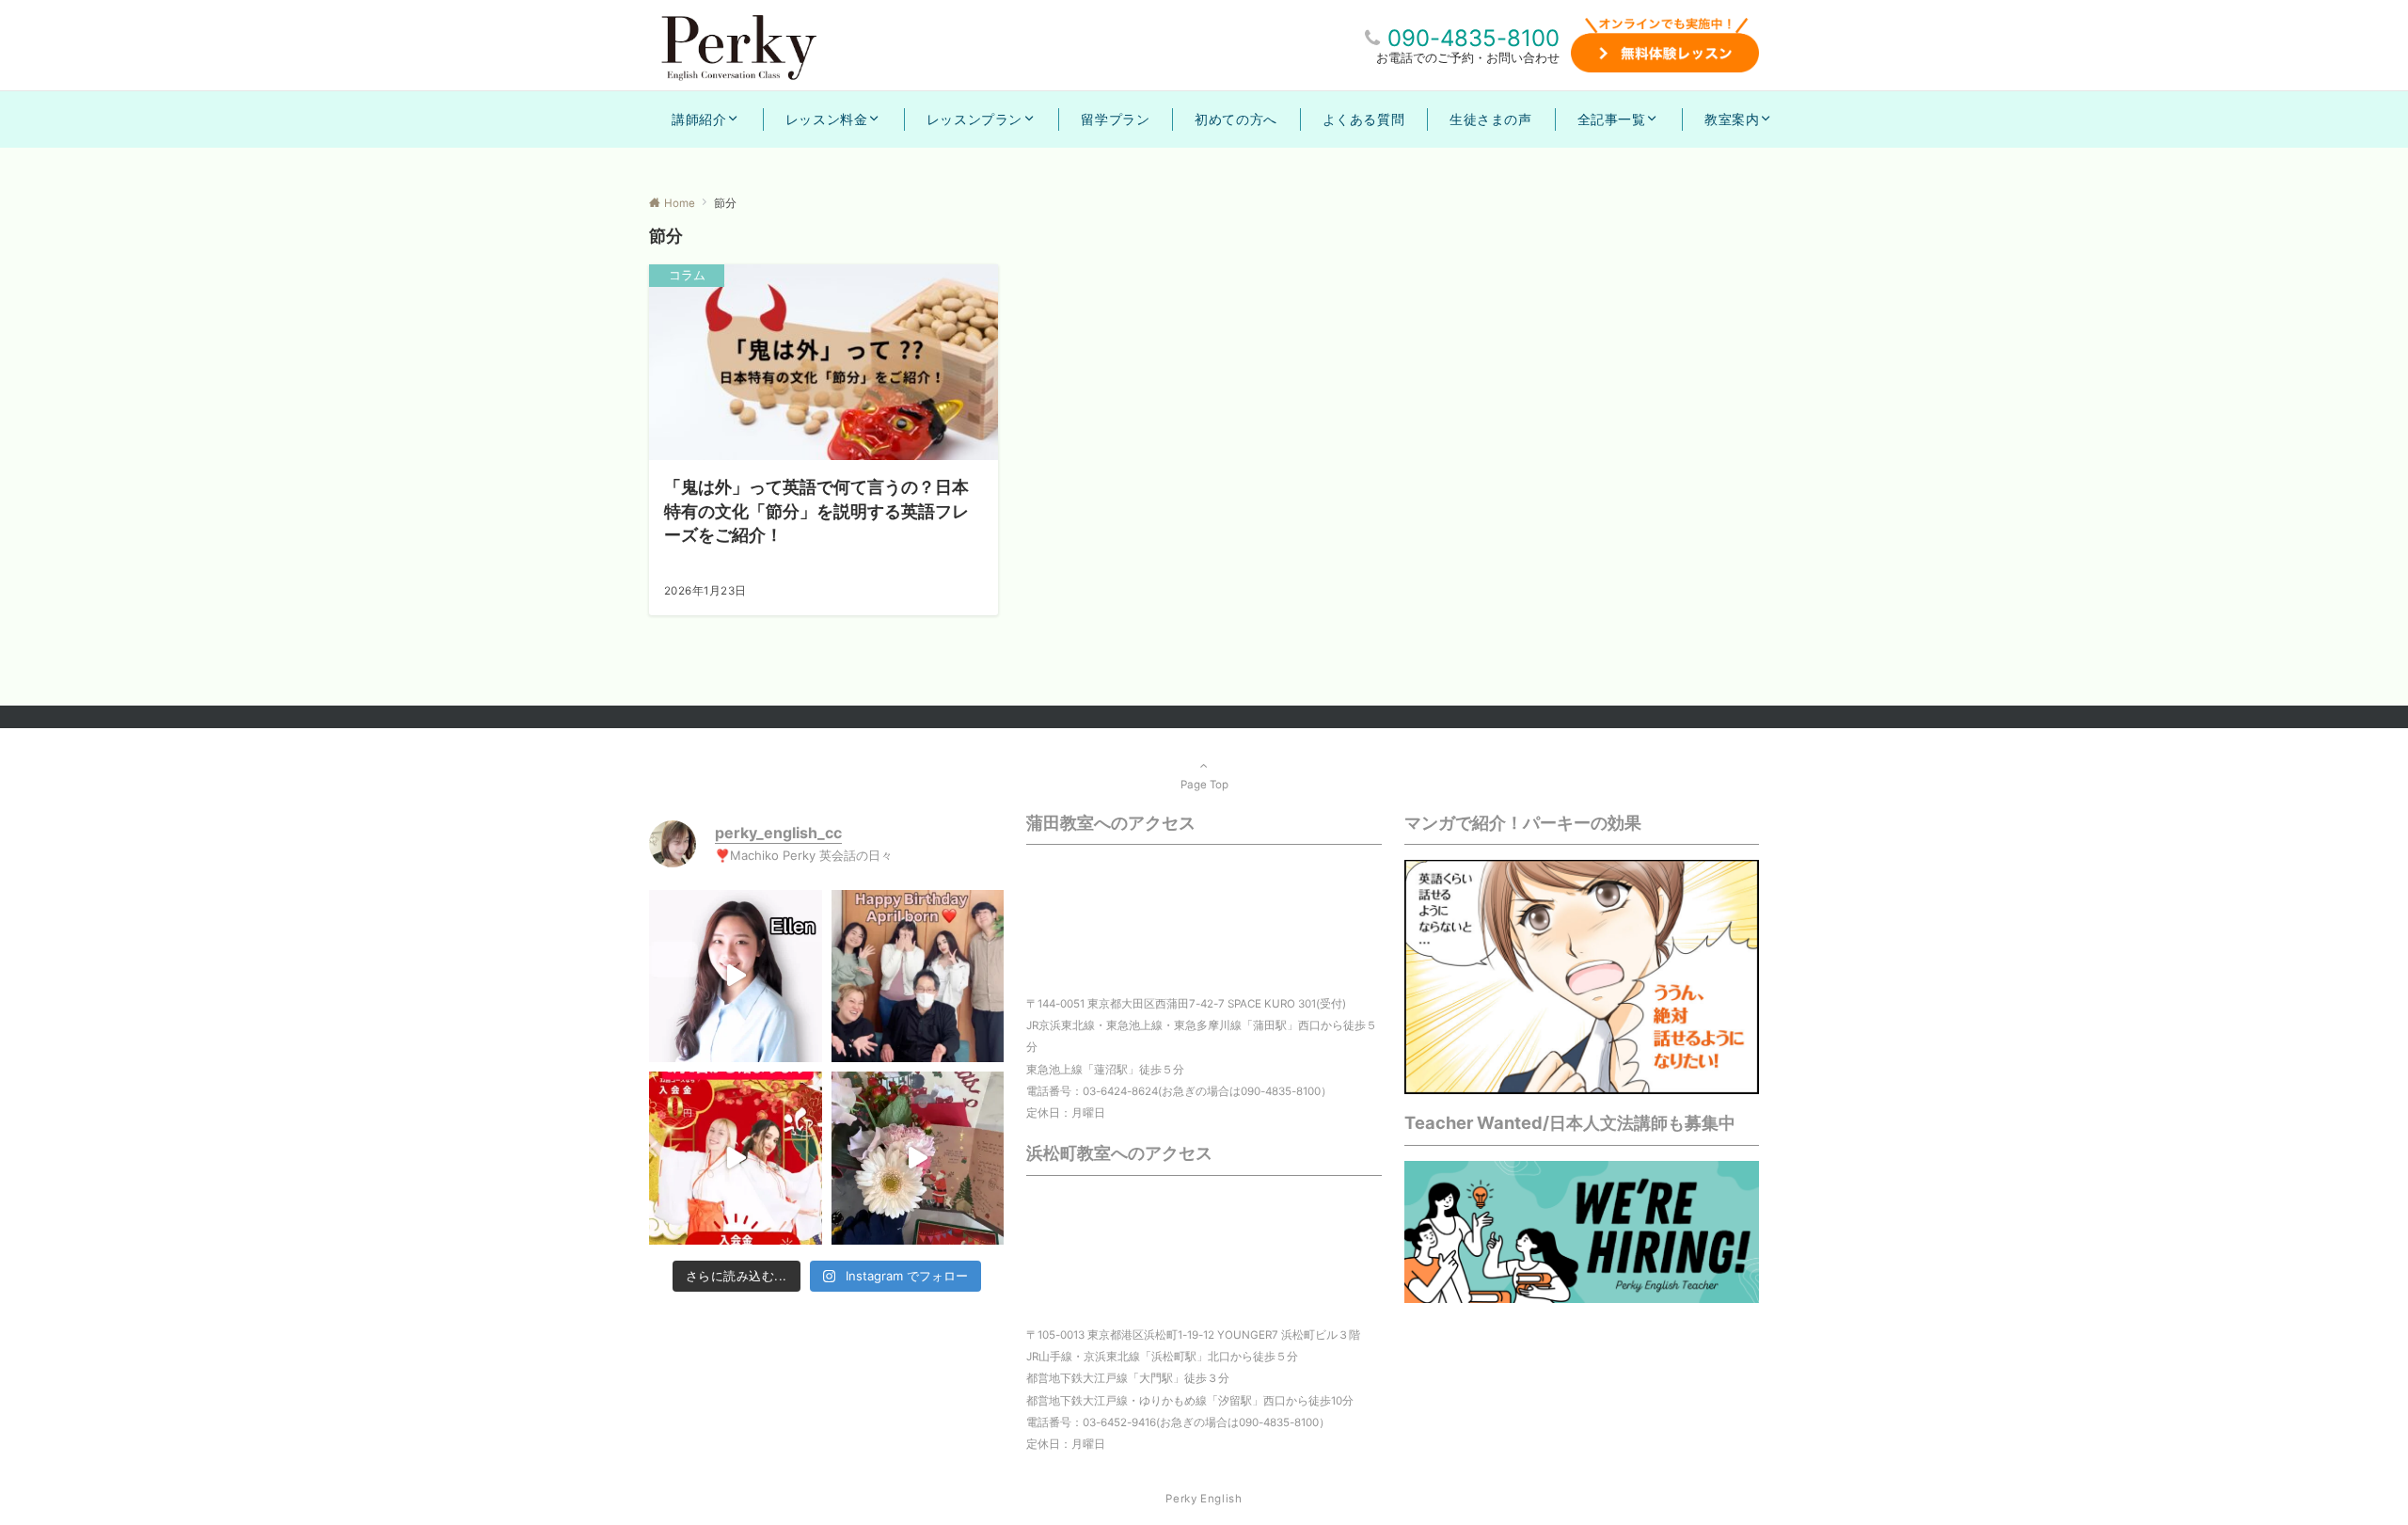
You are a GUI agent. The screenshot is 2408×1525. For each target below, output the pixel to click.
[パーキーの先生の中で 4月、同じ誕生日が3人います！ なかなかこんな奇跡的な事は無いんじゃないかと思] (918, 977)
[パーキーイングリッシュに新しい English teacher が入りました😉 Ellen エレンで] (736, 977)
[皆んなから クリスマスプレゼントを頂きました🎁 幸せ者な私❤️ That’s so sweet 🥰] (918, 1158)
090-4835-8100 (1473, 38)
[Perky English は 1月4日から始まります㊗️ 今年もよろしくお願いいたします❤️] (736, 1158)
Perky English (1204, 1499)
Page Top (1204, 785)
